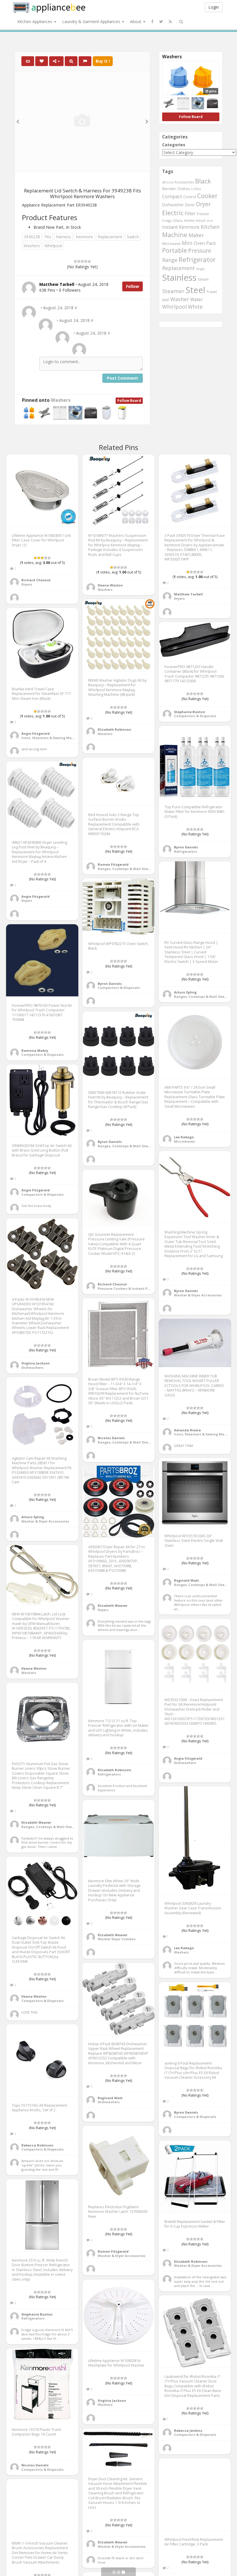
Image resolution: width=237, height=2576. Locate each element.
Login (214, 7)
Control (190, 197)
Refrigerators (186, 851)
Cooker (207, 196)
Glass (178, 220)
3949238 (32, 237)
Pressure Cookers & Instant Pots (125, 1288)
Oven (199, 243)
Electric (173, 213)
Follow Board (129, 401)
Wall (166, 300)
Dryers (27, 584)
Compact (172, 196)
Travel (212, 292)
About (136, 21)
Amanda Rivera (187, 1430)
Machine (175, 235)
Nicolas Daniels (111, 1438)
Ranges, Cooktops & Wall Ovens (125, 869)
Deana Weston (110, 585)
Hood (200, 221)
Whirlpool (53, 246)
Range (170, 260)
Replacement (110, 237)
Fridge (167, 221)
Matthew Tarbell (188, 594)
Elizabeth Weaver (113, 1605)
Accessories (184, 182)
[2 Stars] (79, 261)
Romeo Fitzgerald (113, 864)
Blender (169, 189)
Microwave (171, 244)
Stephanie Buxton (190, 712)
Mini (187, 243)
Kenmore (84, 237)
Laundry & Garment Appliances (92, 21)
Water (197, 299)
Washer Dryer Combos (117, 1939)
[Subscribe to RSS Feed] (170, 22)
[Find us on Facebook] (152, 22)
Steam (203, 279)
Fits (48, 237)
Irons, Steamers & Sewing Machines (52, 738)
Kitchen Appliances (35, 21)
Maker (196, 235)
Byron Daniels (186, 847)
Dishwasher (173, 205)
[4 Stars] (86, 261)
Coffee (196, 189)
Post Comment (123, 378)
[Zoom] (71, 61)
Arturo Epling (185, 992)
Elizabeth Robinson (114, 729)
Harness (63, 237)
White (195, 307)
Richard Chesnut (36, 580)
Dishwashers (32, 1367)
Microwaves (184, 1141)
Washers (32, 246)
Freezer (203, 214)
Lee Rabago (184, 1137)
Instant (170, 227)
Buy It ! (103, 61)
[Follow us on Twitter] (161, 22)
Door (190, 205)
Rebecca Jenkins (188, 2430)
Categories (174, 145)
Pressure (200, 251)
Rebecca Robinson (37, 2145)
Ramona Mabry (35, 1050)
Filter (190, 213)
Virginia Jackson (36, 1363)
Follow (133, 286)
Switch (133, 237)
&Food (168, 182)
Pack (211, 243)
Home (189, 220)
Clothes (184, 189)
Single (200, 269)
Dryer (203, 204)
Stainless (179, 278)
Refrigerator (197, 259)
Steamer (173, 291)
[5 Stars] (89, 261)
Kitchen (210, 227)
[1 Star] (75, 261)
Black (203, 181)
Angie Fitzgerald (36, 733)
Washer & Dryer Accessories (198, 1295)
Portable (175, 250)
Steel (195, 290)
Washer (180, 299)
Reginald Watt (186, 1580)
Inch (210, 221)
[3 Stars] (82, 261)
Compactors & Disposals (195, 716)
